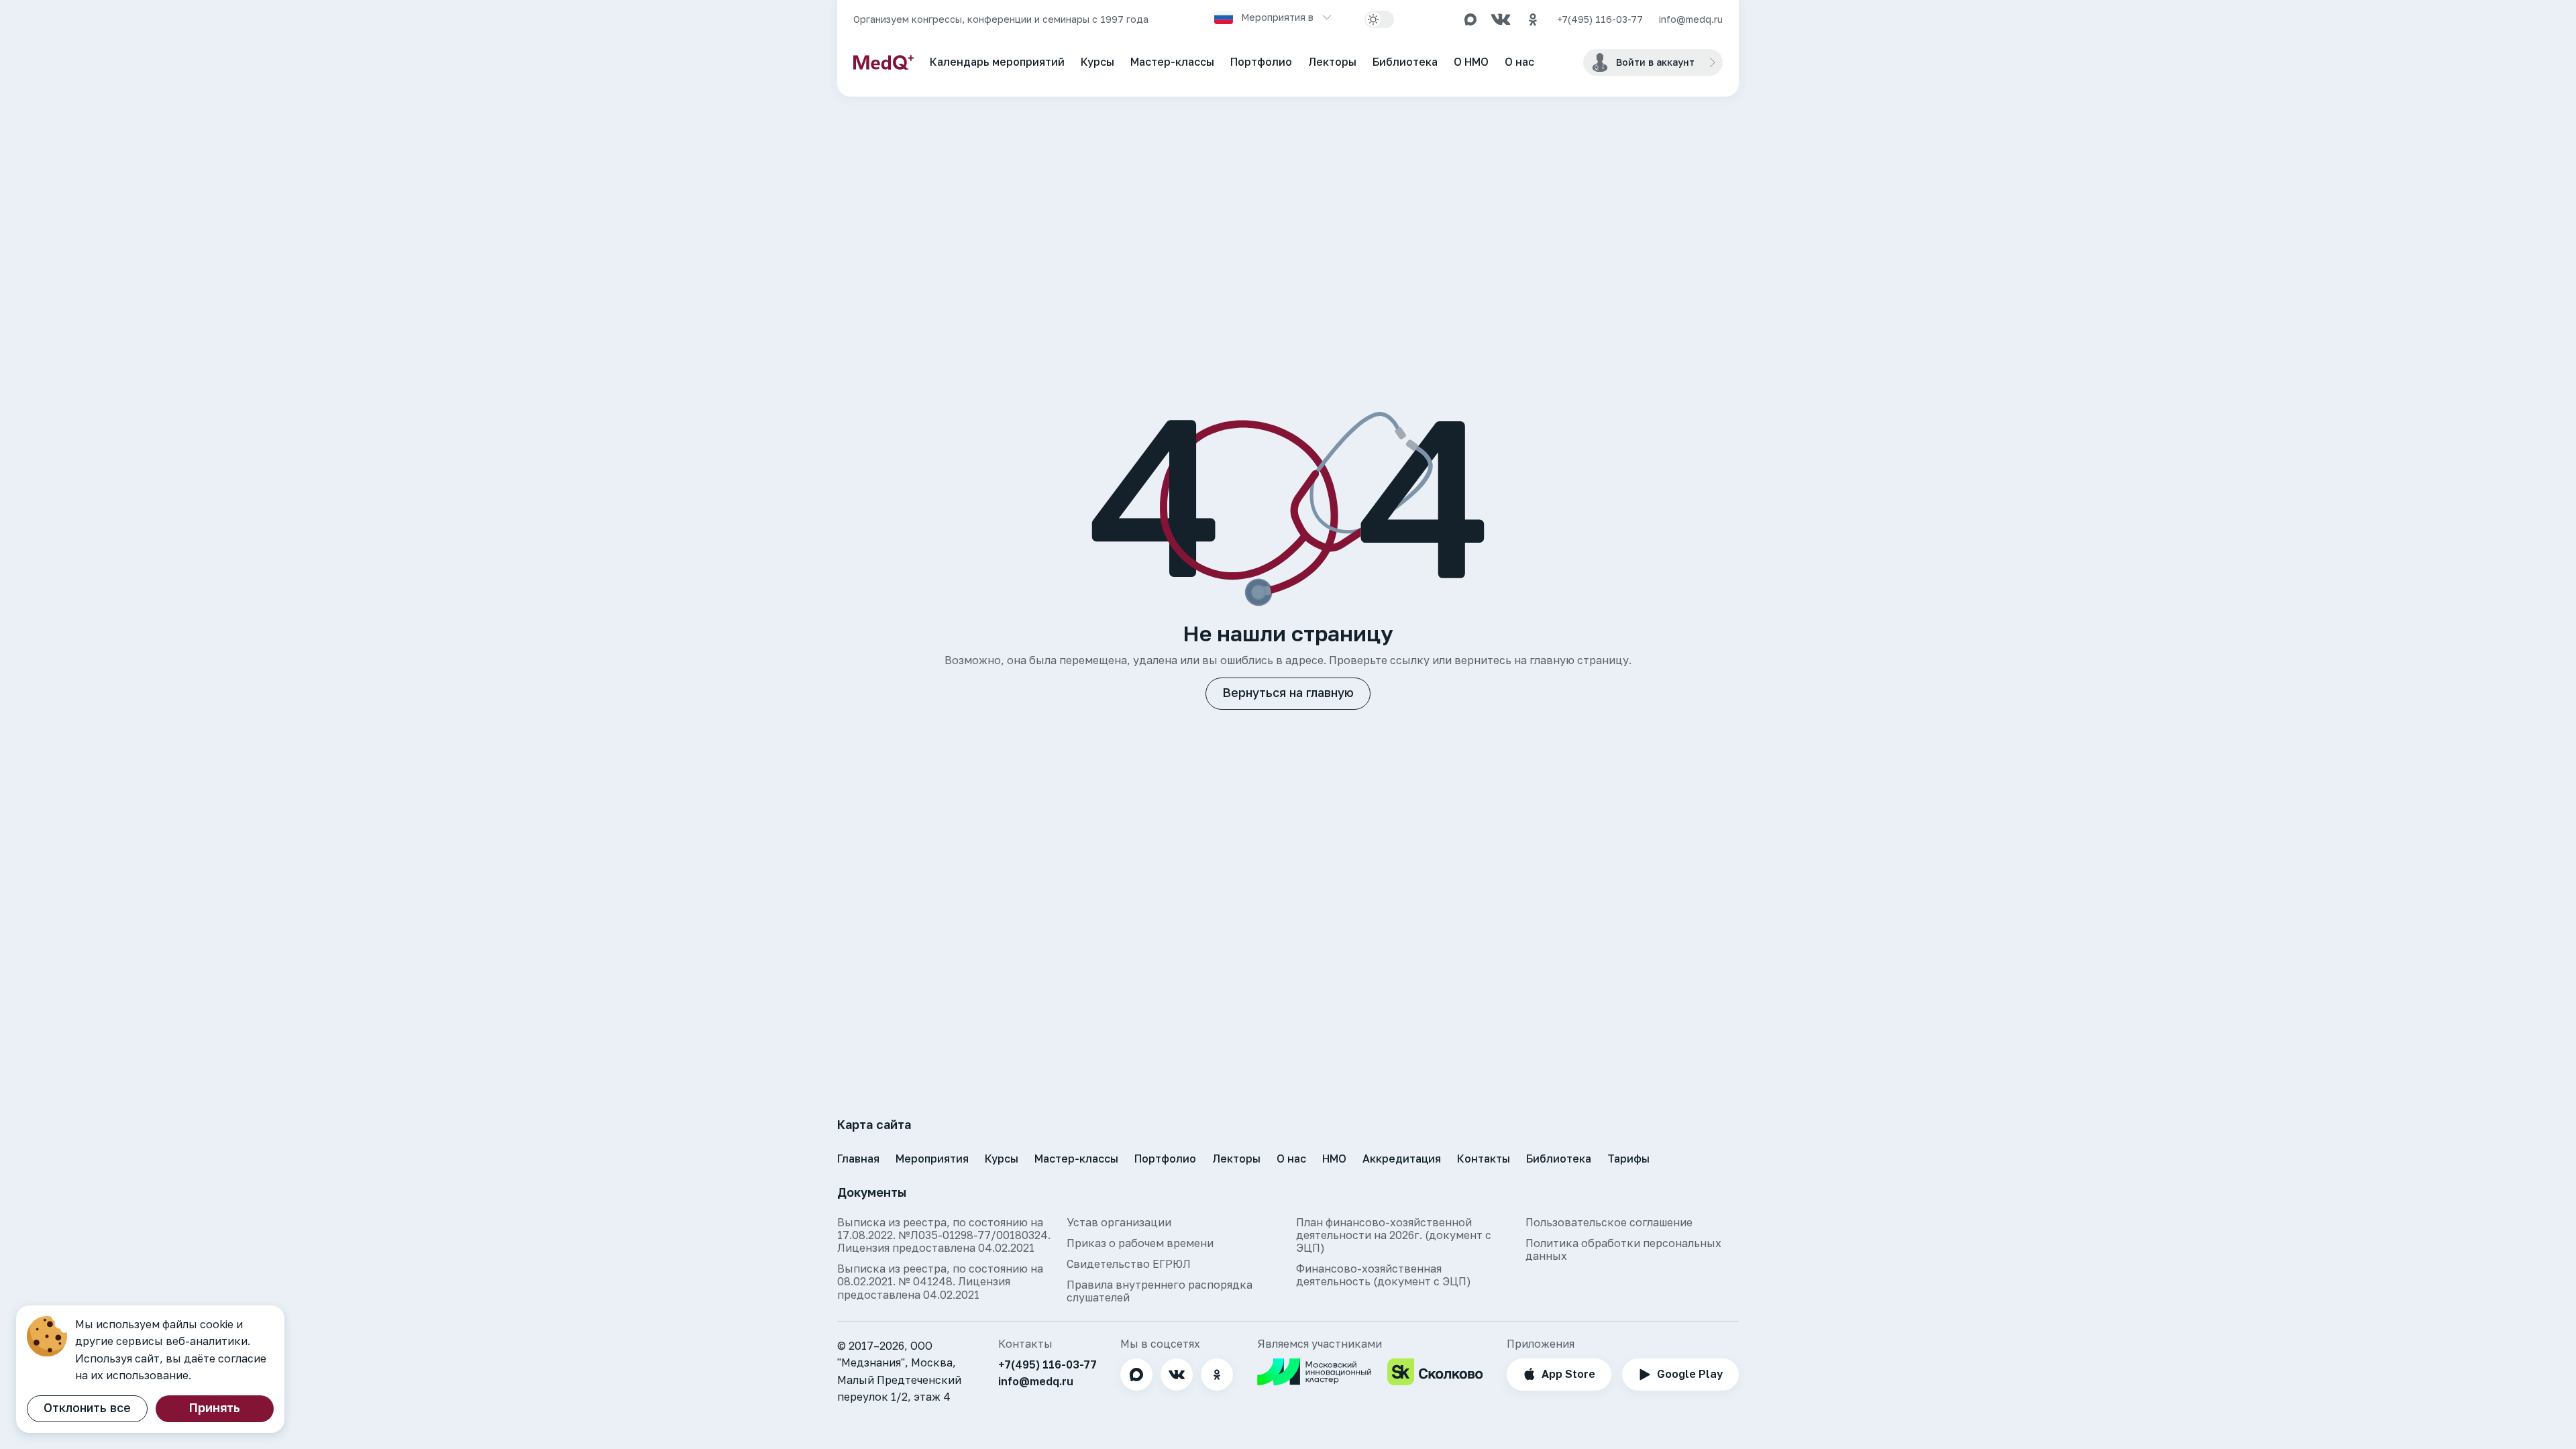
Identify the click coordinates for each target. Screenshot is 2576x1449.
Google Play (1690, 1374)
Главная (858, 1159)
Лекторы (1332, 62)
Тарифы (1628, 1159)
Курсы (1097, 62)
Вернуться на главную (1288, 692)
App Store (1568, 1374)
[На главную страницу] (883, 62)
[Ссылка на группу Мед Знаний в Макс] (1470, 19)
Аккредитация (1402, 1159)
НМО (1334, 1159)
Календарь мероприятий (997, 62)
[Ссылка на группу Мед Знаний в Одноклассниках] (1533, 19)
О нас (1519, 62)
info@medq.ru (1691, 19)
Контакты (1484, 1159)
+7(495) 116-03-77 (1600, 19)
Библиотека (1405, 62)
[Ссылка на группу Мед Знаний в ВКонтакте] (1501, 19)
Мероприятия (932, 1159)
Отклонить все (87, 1407)
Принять (215, 1407)
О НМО (1471, 62)
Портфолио (1261, 62)
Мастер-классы (1172, 62)
